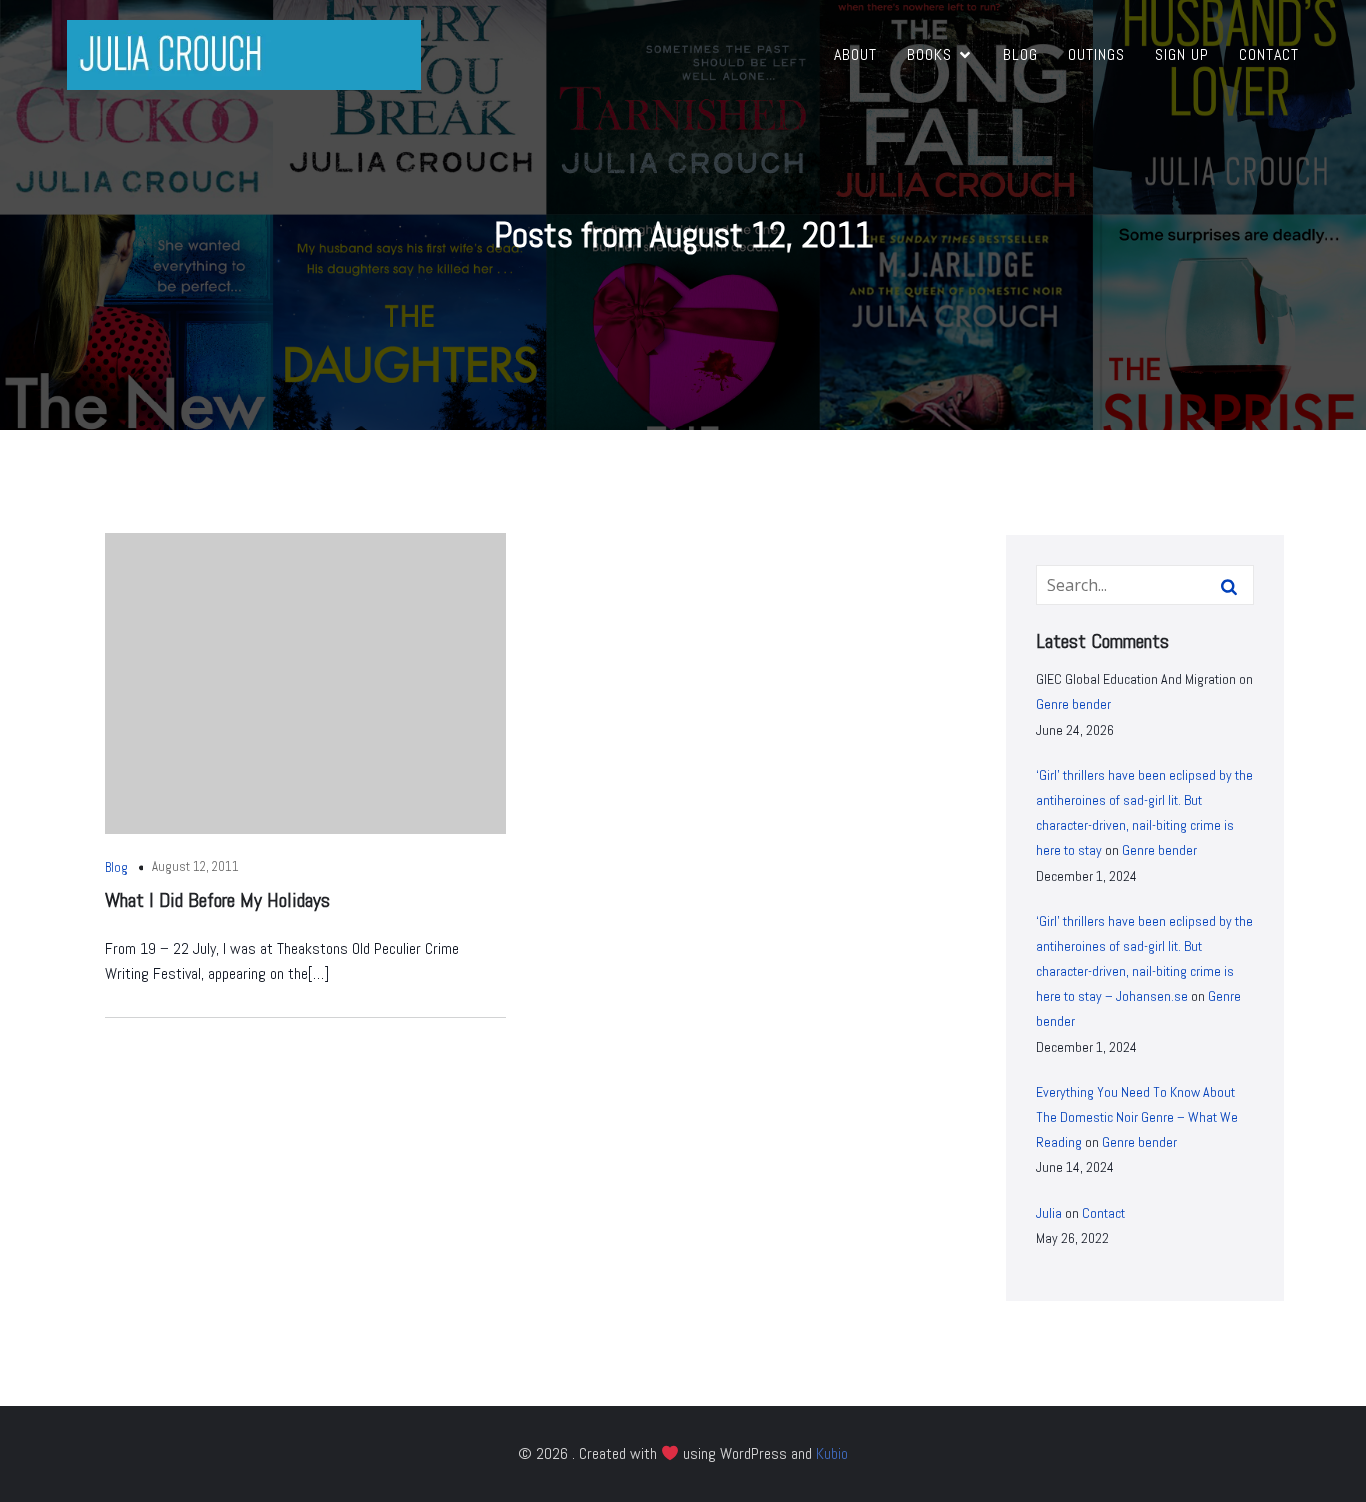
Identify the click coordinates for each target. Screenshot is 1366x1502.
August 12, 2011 (195, 866)
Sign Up (1182, 54)
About (855, 54)
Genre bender (1073, 704)
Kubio (832, 1453)
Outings (1096, 54)
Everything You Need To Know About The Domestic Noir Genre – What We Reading (1137, 1117)
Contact (1269, 54)
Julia (1049, 1213)
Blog (1020, 54)
